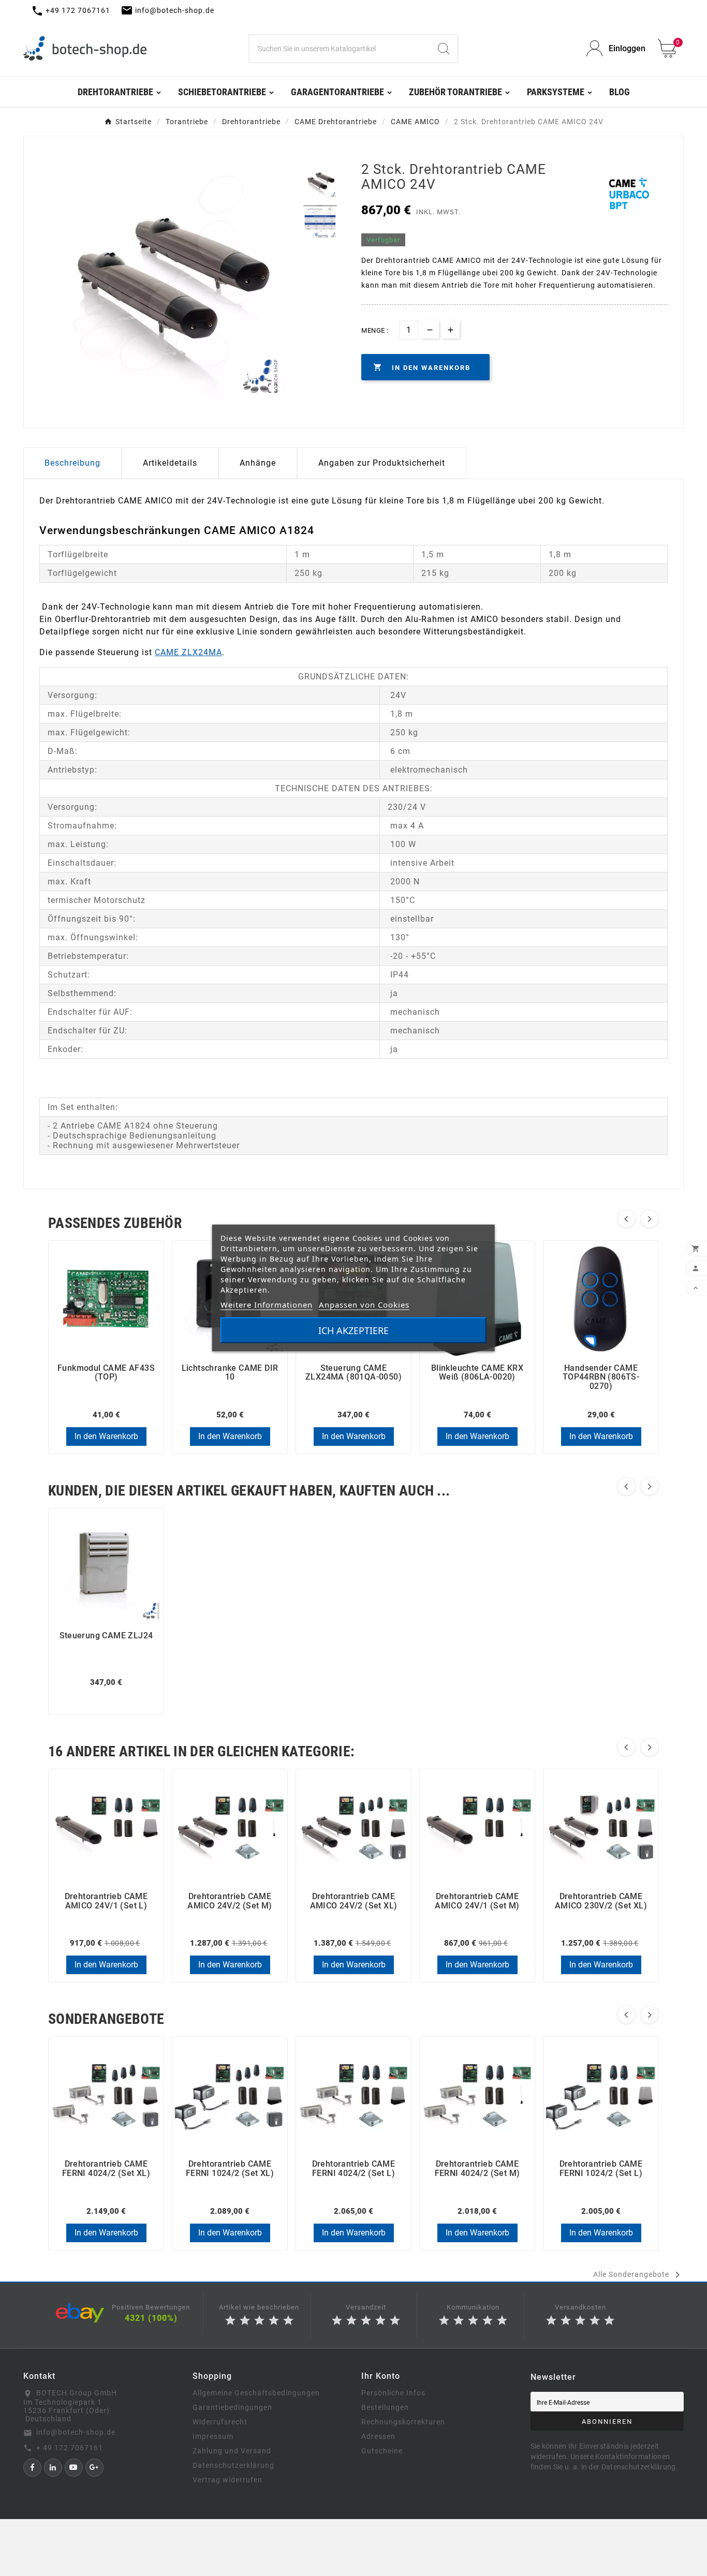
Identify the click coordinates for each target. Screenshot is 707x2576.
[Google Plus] (94, 2468)
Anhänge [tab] (258, 463)
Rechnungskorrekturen (403, 2422)
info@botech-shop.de (76, 2432)
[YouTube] (74, 2468)
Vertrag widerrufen (227, 2480)
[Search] (444, 49)
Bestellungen (385, 2407)
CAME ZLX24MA (188, 652)
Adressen (378, 2436)
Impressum (213, 2436)
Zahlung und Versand (232, 2451)
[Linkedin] (53, 2468)
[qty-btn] (451, 329)
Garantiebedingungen (232, 2407)
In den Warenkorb (106, 1436)
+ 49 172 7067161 (70, 2448)
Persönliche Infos (393, 2393)
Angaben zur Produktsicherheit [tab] (382, 463)
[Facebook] (32, 2468)
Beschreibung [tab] (72, 463)
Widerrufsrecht (220, 2422)
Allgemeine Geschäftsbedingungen (256, 2393)
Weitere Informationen (267, 1305)
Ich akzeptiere (353, 1330)
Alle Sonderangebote (638, 2275)
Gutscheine (382, 2451)
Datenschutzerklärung (233, 2465)
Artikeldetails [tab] (170, 463)
